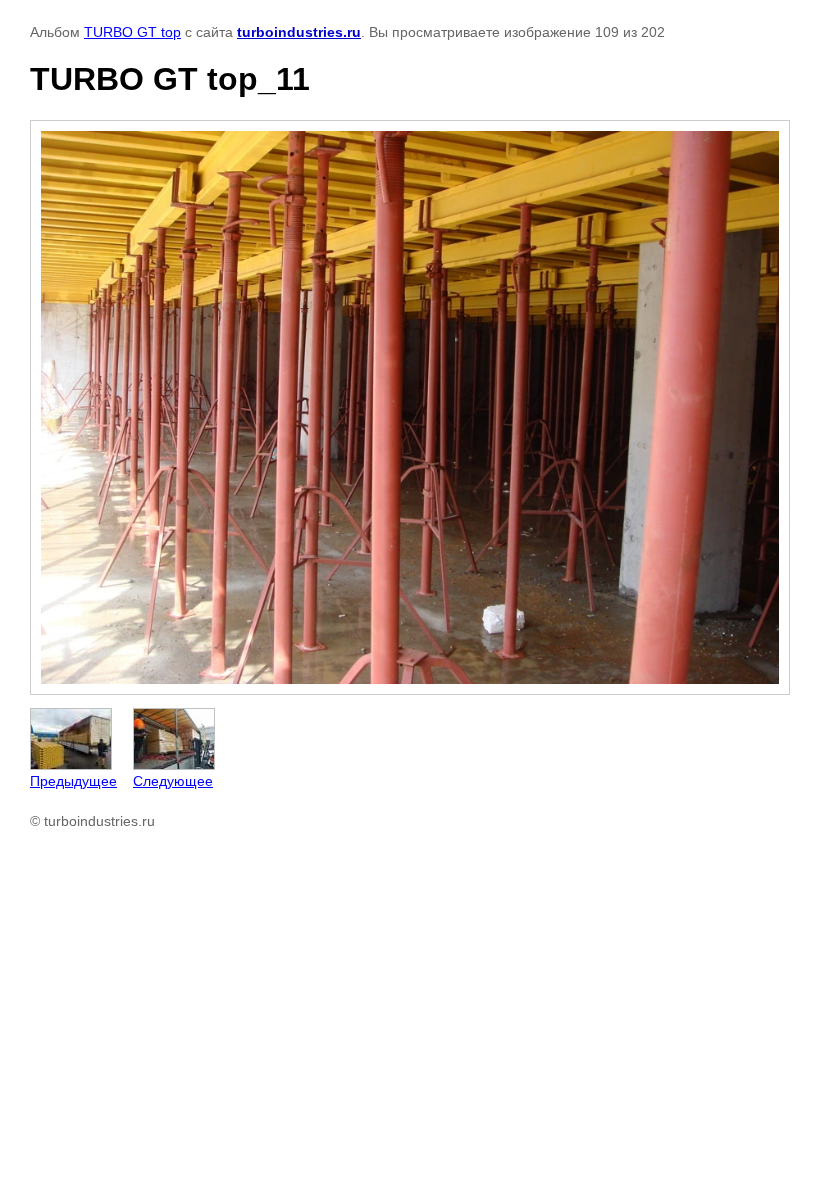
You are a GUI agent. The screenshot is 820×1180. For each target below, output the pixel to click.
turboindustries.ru (299, 32)
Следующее (173, 781)
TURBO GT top (132, 32)
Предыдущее (73, 781)
